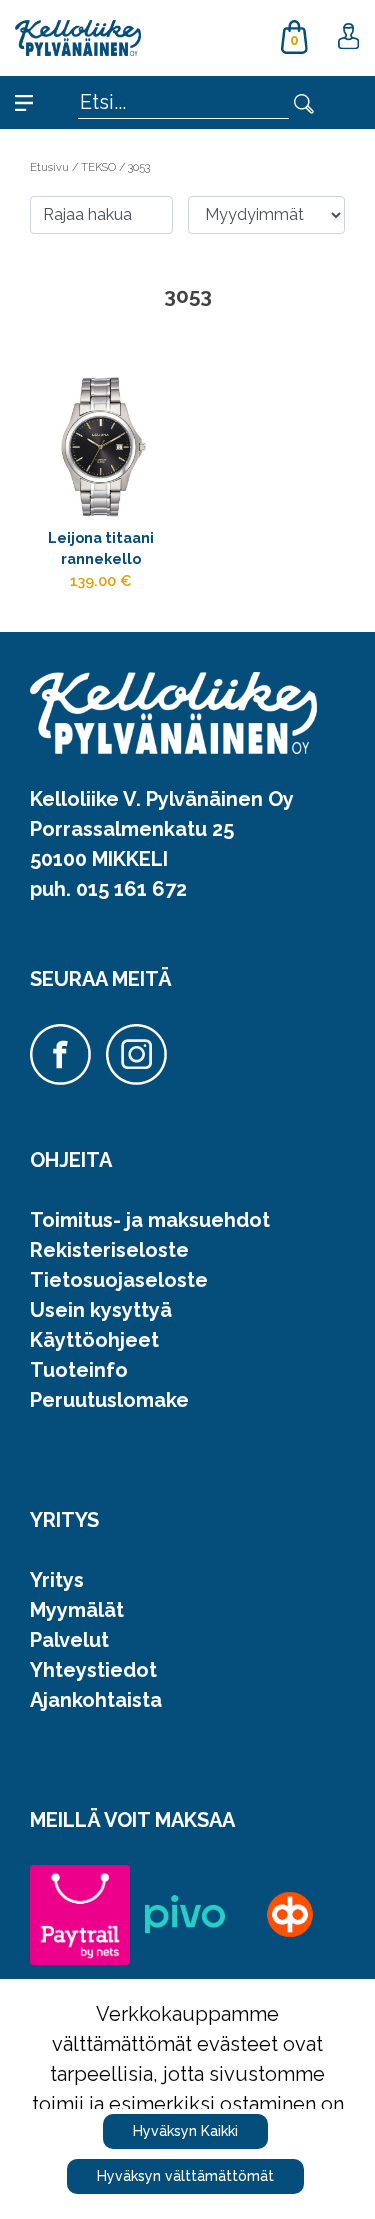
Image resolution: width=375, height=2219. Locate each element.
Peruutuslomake (109, 1400)
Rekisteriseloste (109, 1250)
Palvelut (69, 1640)
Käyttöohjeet (94, 1340)
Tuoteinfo (79, 1370)
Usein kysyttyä (101, 1310)
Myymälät (77, 1610)
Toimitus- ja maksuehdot (150, 1220)
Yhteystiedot (93, 1670)
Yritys (57, 1580)
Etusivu (51, 167)
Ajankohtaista (96, 1700)
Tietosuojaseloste (119, 1280)
